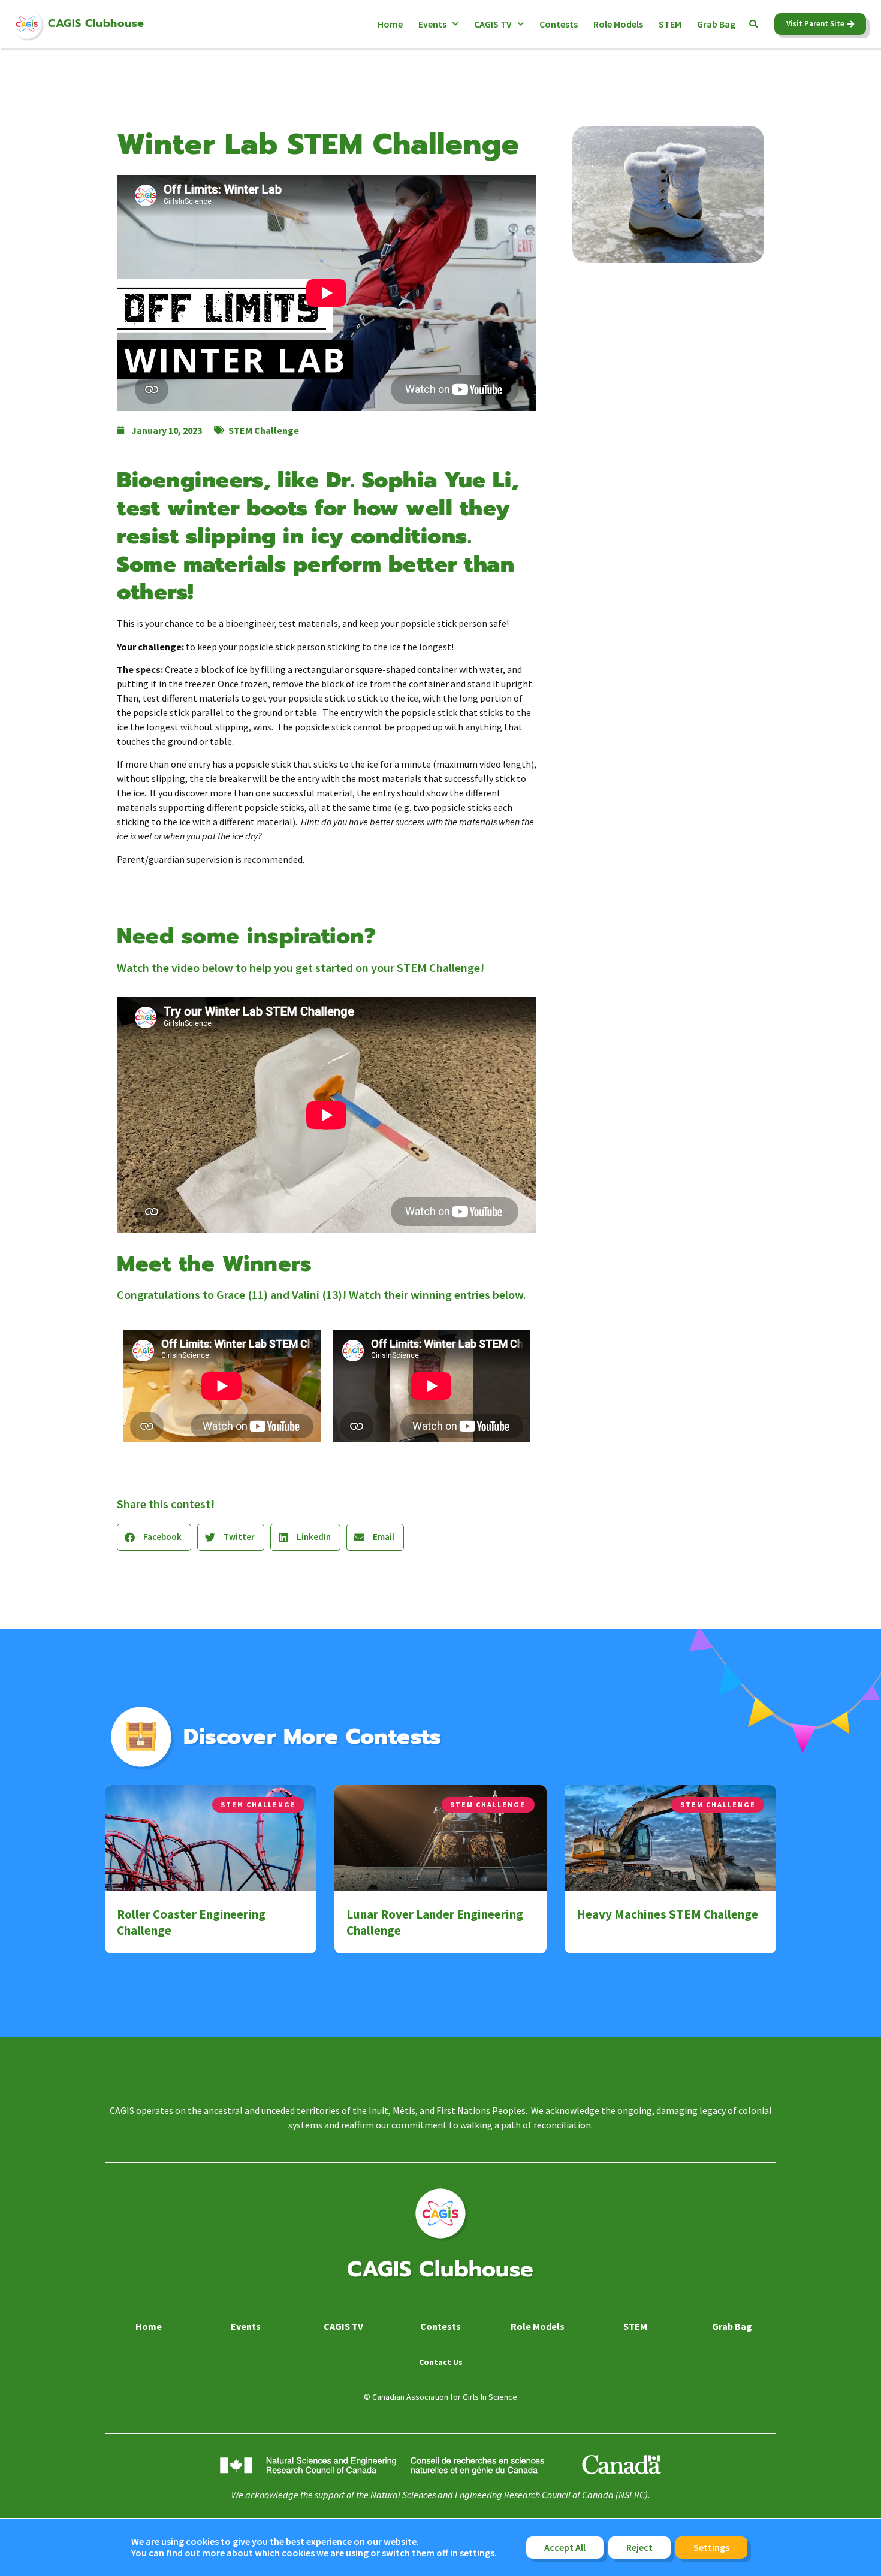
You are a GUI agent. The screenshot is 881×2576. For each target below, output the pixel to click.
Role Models (618, 24)
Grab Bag (716, 24)
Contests (559, 24)
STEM (670, 24)
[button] (753, 24)
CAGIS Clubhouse (96, 23)
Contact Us (441, 2362)
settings (477, 2554)
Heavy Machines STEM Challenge (667, 1914)
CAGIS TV (493, 24)
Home (390, 24)
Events (432, 24)
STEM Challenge (264, 430)
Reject (639, 2547)
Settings (711, 2547)
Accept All (565, 2547)
